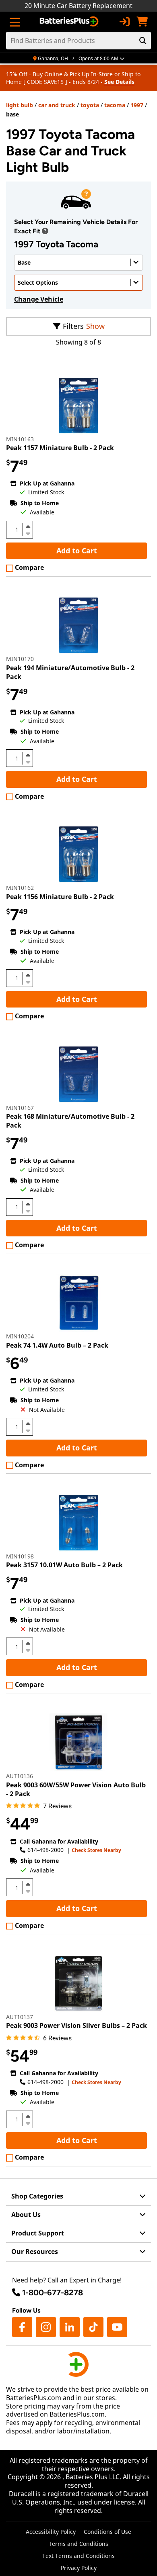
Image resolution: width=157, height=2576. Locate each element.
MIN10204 (20, 1336)
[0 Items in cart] (142, 22)
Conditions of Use (107, 2532)
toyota (90, 105)
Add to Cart (77, 551)
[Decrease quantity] (28, 533)
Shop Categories (37, 2196)
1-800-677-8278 (53, 2292)
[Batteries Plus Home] (70, 22)
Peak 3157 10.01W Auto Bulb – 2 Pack (64, 1565)
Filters (73, 326)
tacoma (115, 105)
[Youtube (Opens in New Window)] (117, 2327)
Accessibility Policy (51, 2532)
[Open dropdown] (45, 231)
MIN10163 (20, 439)
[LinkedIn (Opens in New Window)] (70, 2327)
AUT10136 (20, 1776)
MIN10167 (20, 1108)
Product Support (38, 2233)
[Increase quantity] (28, 526)
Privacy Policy (79, 2568)
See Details (119, 82)
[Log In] (124, 22)
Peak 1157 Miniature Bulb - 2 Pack (60, 448)
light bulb (20, 105)
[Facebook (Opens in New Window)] (22, 2327)
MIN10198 (20, 1556)
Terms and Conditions (78, 2544)
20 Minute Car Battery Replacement (78, 6)
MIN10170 (20, 659)
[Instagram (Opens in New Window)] (46, 2327)
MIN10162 (20, 888)
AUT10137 (20, 2017)
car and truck (57, 105)
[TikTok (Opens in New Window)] (93, 2327)
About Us (26, 2215)
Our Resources (35, 2252)
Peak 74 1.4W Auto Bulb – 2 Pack (57, 1345)
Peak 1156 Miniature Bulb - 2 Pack (60, 897)
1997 (137, 105)
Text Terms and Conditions (78, 2556)
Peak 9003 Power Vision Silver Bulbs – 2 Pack (76, 2025)
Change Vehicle (39, 299)
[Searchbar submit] (143, 41)
